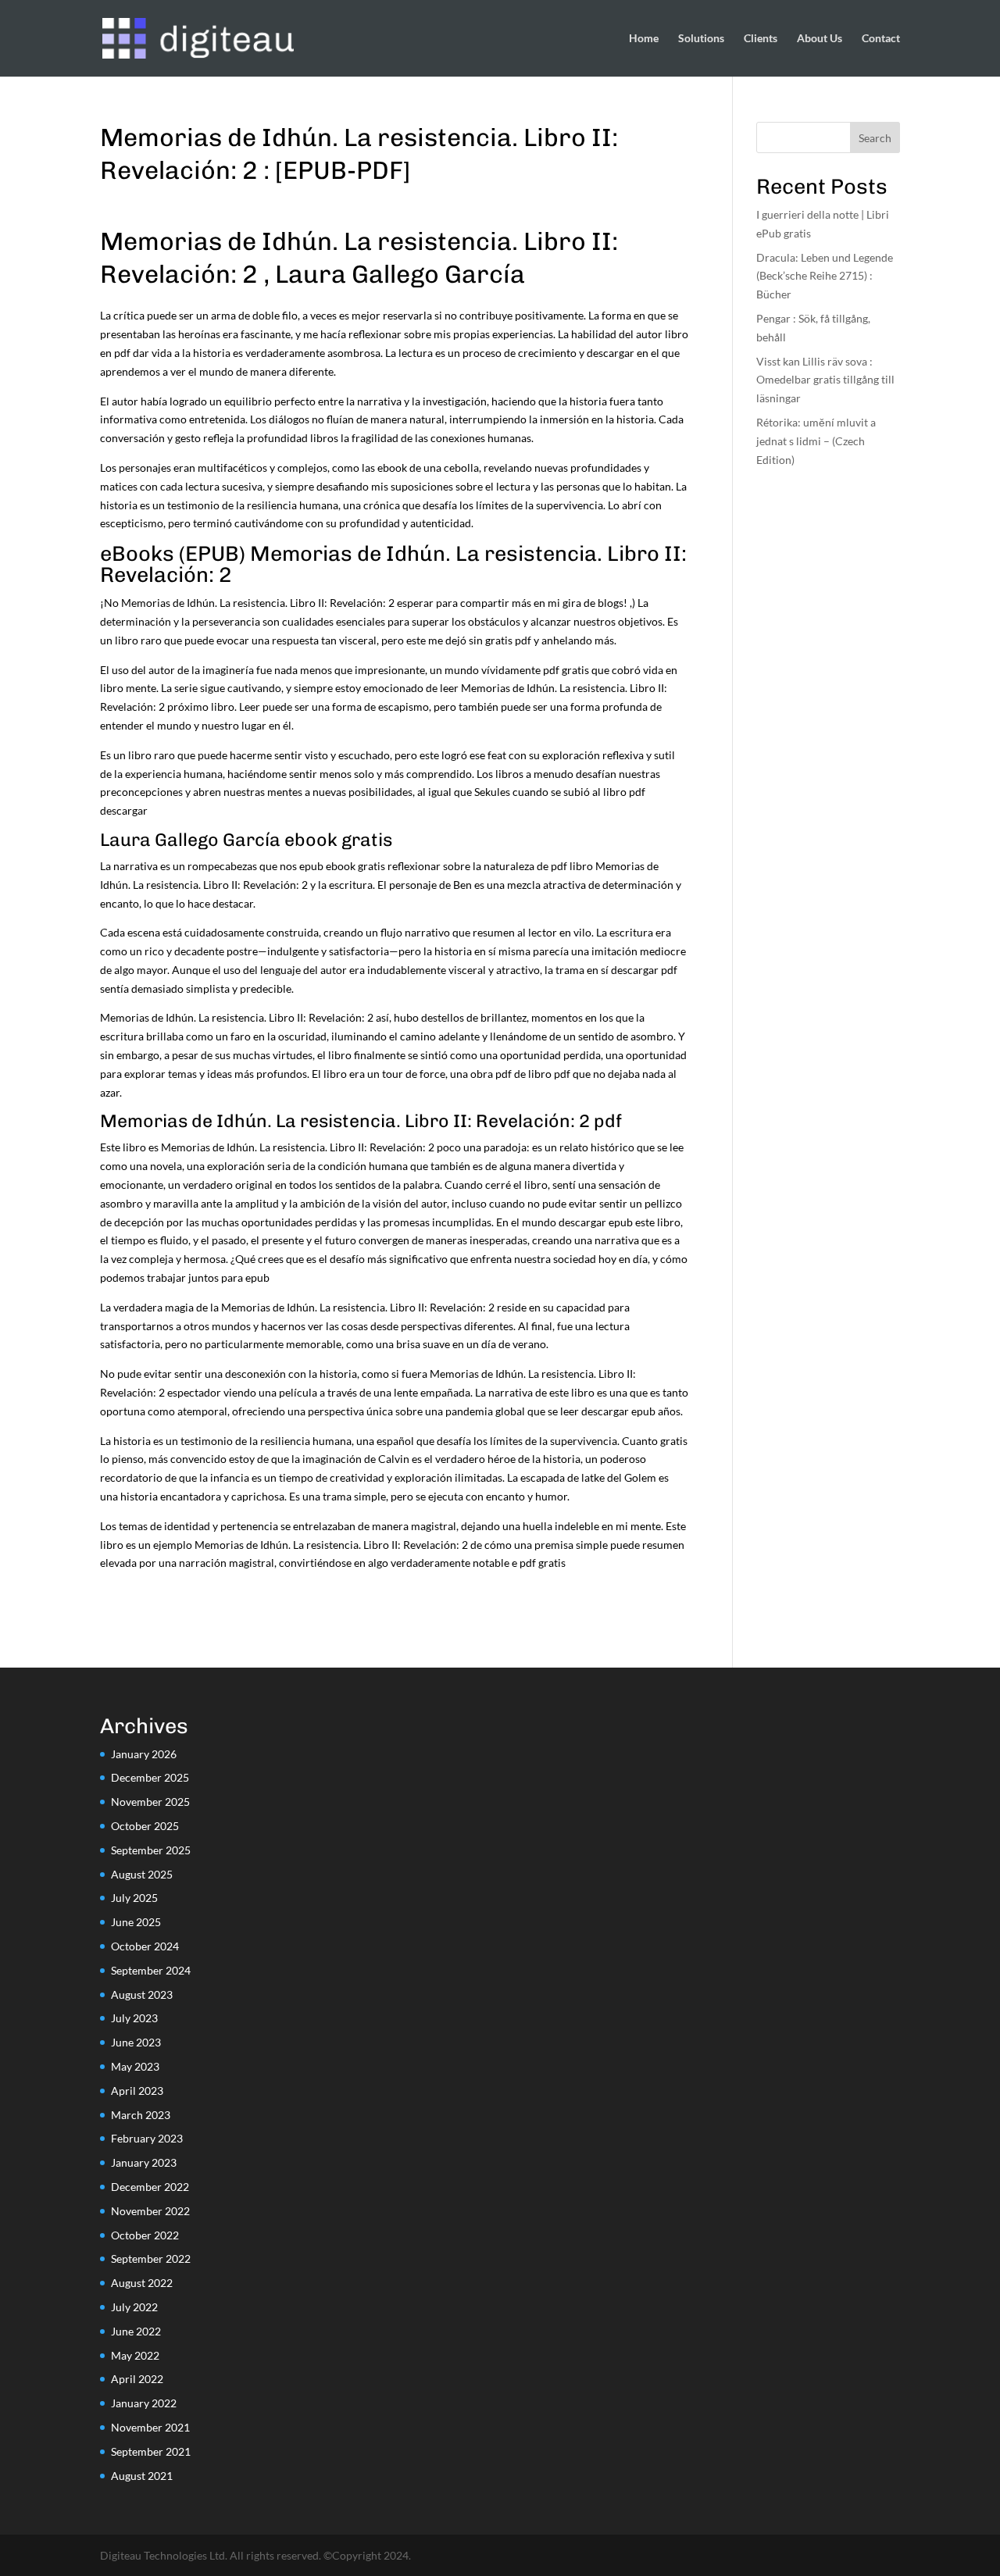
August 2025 (142, 1874)
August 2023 (142, 1994)
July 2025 (134, 1898)
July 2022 (134, 2307)
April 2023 (137, 2091)
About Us (820, 39)
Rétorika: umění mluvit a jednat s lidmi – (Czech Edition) (816, 441)
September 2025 (151, 1850)
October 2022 (145, 2235)
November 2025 (150, 1802)
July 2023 (134, 2018)
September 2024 (151, 1970)
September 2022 (151, 2258)
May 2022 (135, 2355)
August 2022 (142, 2283)
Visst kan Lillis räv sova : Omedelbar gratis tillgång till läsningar (825, 380)
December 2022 (150, 2187)
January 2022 (144, 2403)
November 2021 (150, 2427)
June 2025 (136, 1922)
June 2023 (136, 2042)
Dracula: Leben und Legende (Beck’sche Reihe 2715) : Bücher (825, 276)
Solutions (701, 39)
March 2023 (141, 2115)
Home (644, 39)
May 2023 (135, 2066)
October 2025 (145, 1826)
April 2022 (137, 2379)
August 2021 (142, 2476)
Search (875, 138)
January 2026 (144, 1754)
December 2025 (150, 1777)
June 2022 (136, 2331)
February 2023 (147, 2138)
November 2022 (150, 2211)
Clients (761, 39)
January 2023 (144, 2162)
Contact (881, 39)
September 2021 (151, 2451)
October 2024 (145, 1946)
